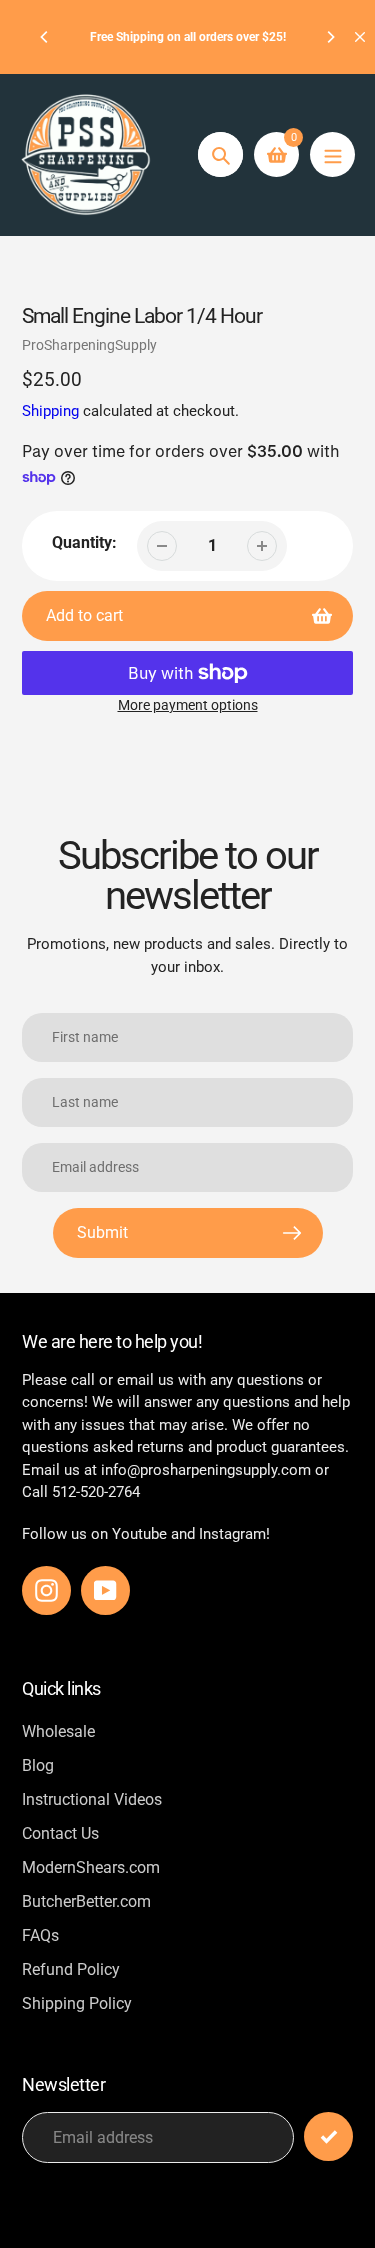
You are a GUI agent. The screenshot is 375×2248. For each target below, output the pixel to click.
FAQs (40, 1935)
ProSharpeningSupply (89, 345)
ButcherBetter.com (86, 1901)
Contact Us (60, 1833)
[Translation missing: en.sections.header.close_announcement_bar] (360, 37)
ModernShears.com (91, 1867)
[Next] (330, 37)
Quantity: (84, 542)
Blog (38, 1765)
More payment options (188, 705)
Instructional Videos (92, 1799)
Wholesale (58, 1731)
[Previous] (45, 37)
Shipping (50, 411)
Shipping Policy (77, 2003)
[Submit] (328, 2136)
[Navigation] (332, 154)
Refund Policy (71, 1969)
